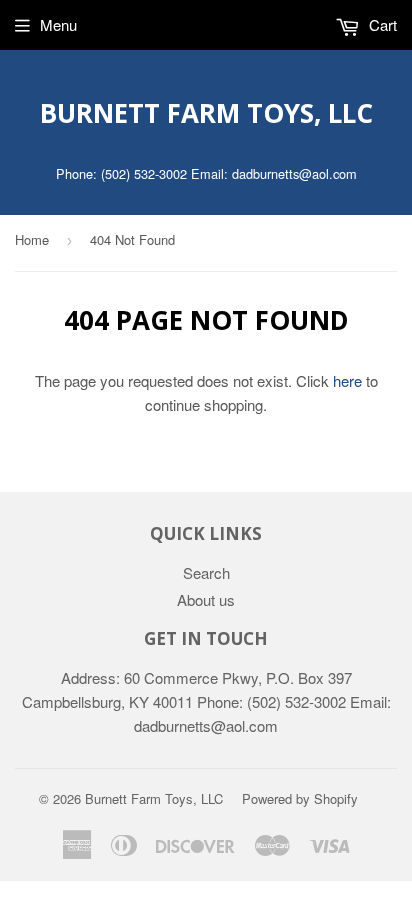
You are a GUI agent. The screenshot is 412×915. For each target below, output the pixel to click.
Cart (381, 24)
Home (32, 239)
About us (206, 599)
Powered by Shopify (300, 798)
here (347, 380)
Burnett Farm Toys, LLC (206, 113)
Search (206, 572)
